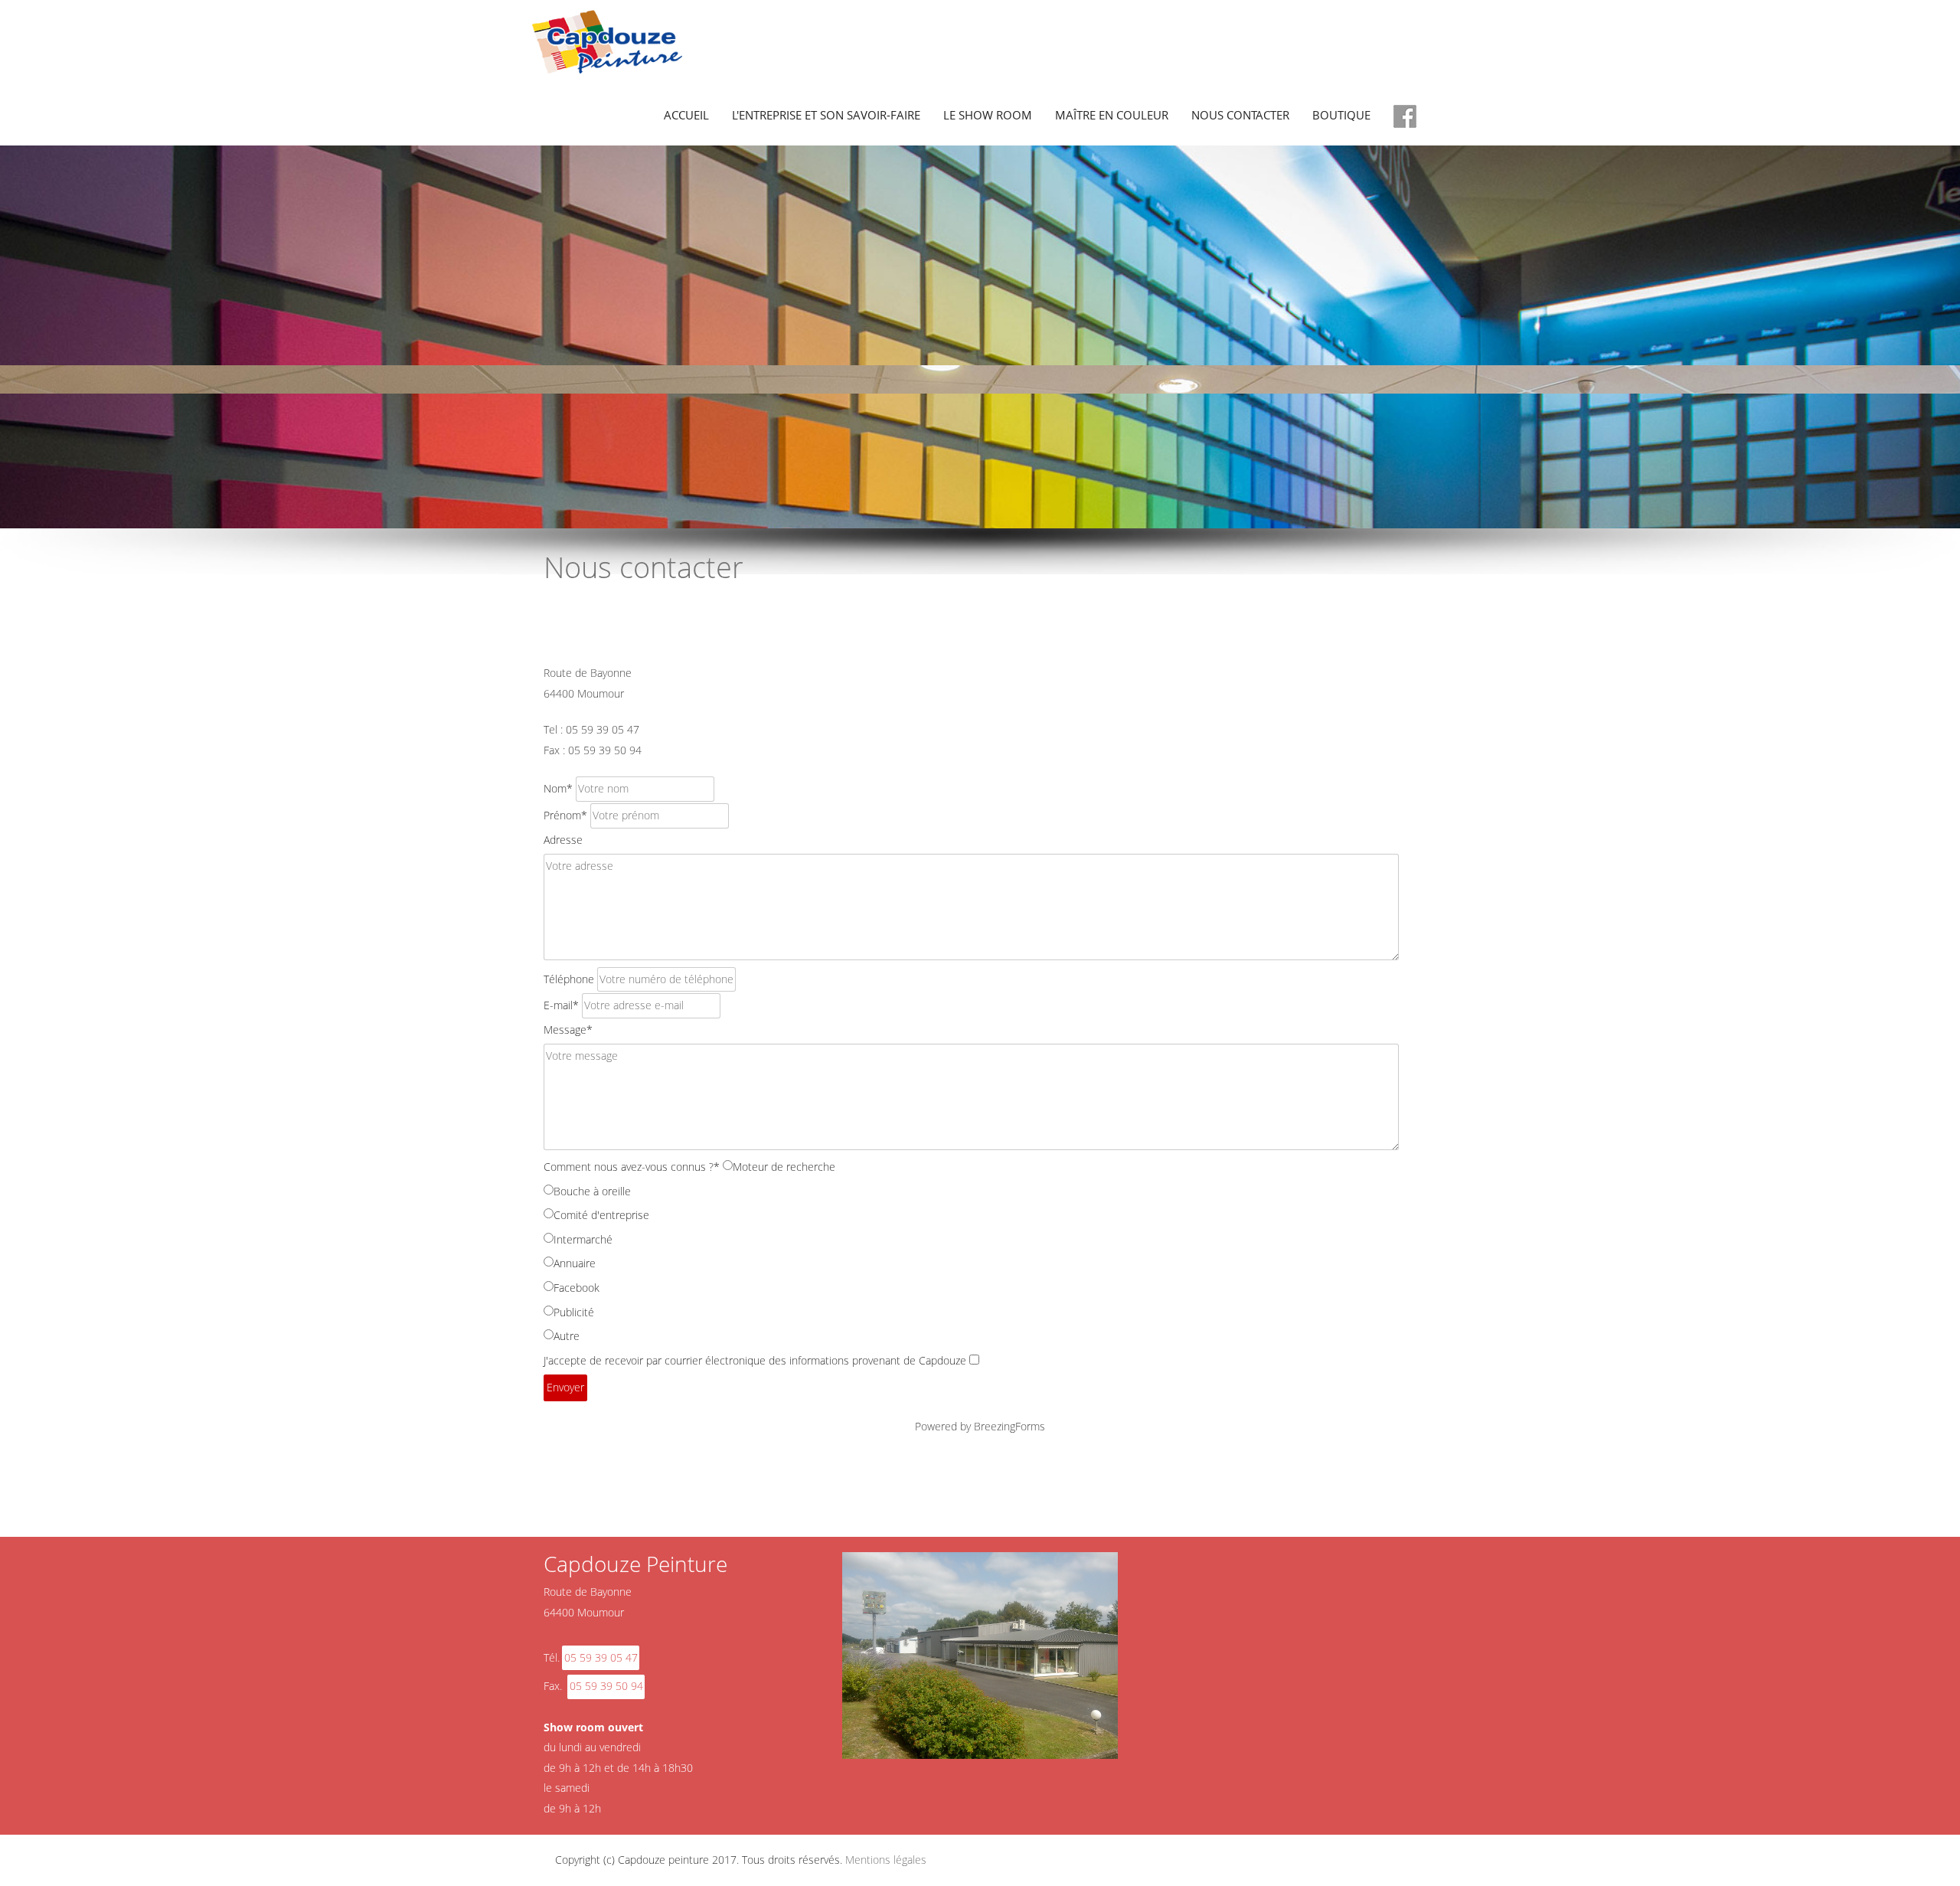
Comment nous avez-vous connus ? (632, 1167)
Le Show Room (988, 115)
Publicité (574, 1312)
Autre (567, 1336)
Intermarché (583, 1239)
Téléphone (569, 979)
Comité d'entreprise (601, 1215)
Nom (558, 788)
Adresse (563, 840)
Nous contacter (1240, 115)
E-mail (561, 1005)
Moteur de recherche (784, 1167)
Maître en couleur (1112, 115)
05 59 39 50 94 (606, 1686)
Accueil (686, 115)
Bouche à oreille (592, 1191)
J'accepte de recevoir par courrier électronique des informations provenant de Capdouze (755, 1360)
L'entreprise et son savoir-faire (826, 115)
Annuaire (575, 1263)
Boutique (1341, 115)
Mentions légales (886, 1860)
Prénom (565, 815)
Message (568, 1030)
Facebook (577, 1288)
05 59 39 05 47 (601, 1657)
